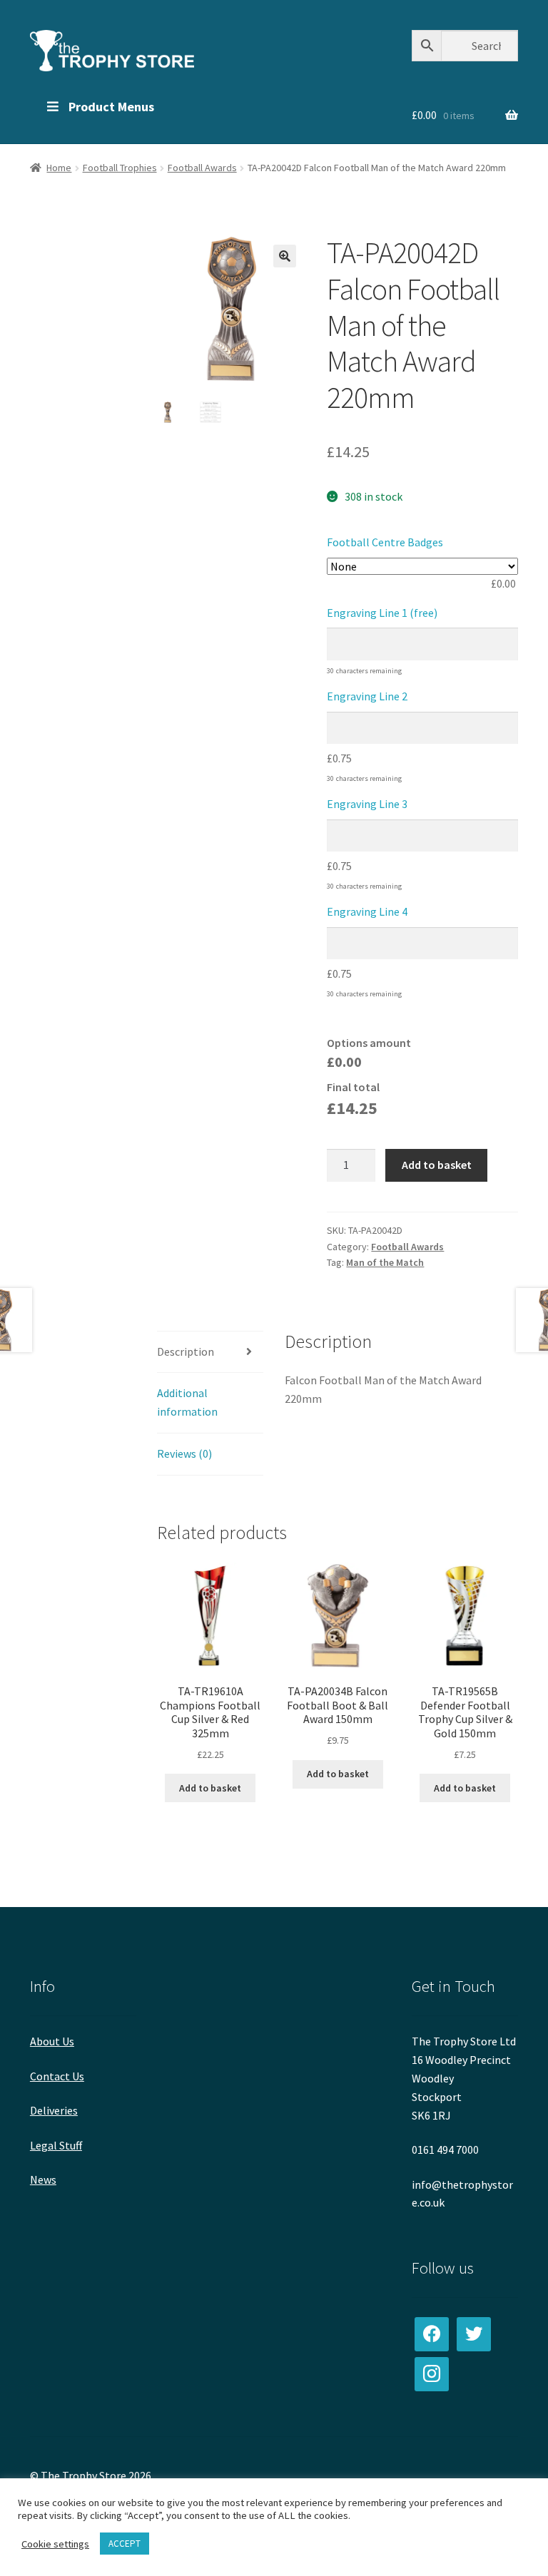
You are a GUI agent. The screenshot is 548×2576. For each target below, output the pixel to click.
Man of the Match (385, 1262)
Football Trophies (120, 168)
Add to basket (437, 1165)
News (43, 2179)
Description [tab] (186, 1351)
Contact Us (57, 2076)
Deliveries (54, 2110)
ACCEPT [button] (125, 2544)
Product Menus (111, 107)
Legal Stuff (56, 2145)
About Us (52, 2041)
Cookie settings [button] (55, 2544)
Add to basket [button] (210, 1788)
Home (59, 168)
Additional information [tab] (187, 1402)
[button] (285, 256)
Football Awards (202, 168)
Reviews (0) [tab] (184, 1453)
